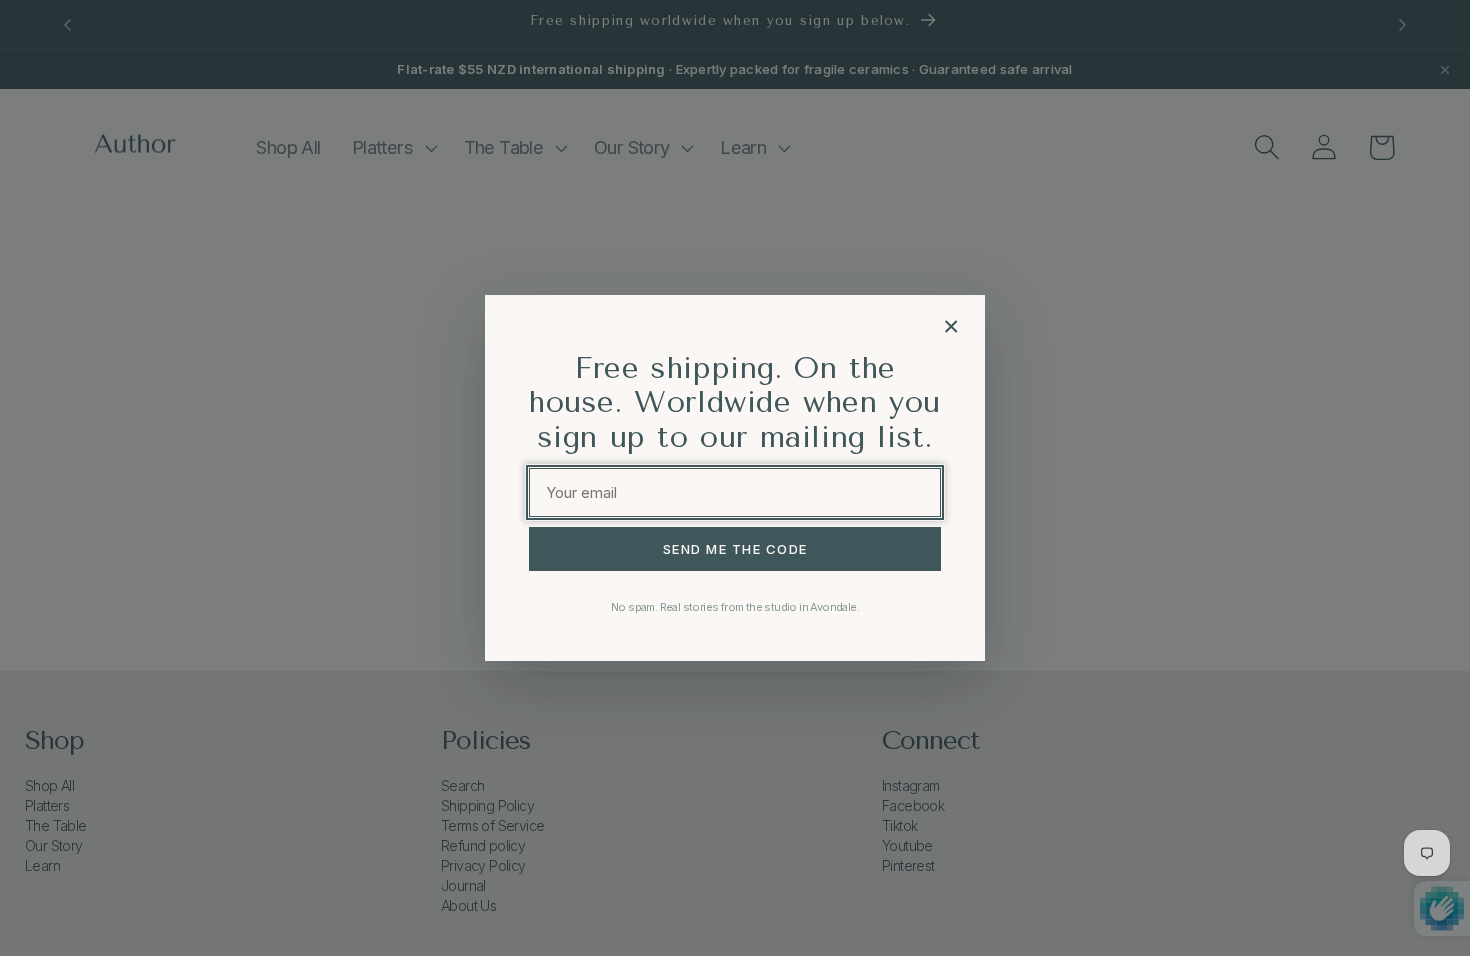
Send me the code (735, 549)
